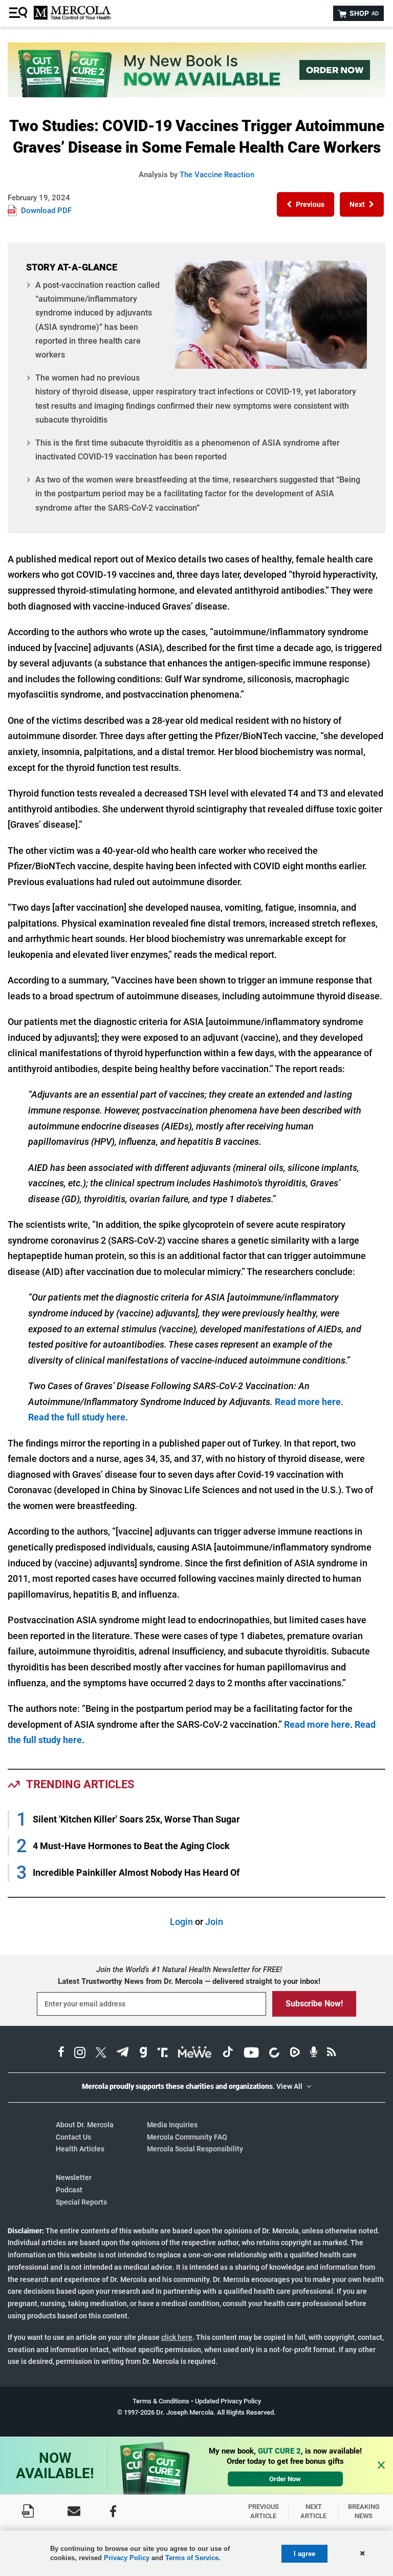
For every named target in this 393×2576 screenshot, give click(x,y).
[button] (305, 204)
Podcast (69, 2190)
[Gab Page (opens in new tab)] (143, 2054)
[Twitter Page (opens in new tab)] (101, 2054)
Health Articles (80, 2149)
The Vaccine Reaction (217, 175)
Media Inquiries (172, 2125)
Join (214, 1922)
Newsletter (74, 2177)
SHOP (363, 13)
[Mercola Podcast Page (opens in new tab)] (314, 2054)
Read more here (308, 1402)
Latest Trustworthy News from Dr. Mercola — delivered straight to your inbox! (189, 1981)
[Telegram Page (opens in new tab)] (123, 2054)
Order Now (285, 2479)
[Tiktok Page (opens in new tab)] (228, 2054)
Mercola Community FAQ (187, 2137)
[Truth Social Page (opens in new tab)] (163, 2054)
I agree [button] (304, 2554)
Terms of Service (192, 2558)
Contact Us (73, 2137)
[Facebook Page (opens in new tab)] (61, 2054)
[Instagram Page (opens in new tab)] (80, 2054)
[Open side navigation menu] (19, 13)
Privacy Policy (127, 2558)
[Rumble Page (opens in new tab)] (295, 2054)
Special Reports (81, 2202)
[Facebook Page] (113, 2511)
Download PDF (46, 211)
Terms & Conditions (161, 2401)
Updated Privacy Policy (228, 2401)
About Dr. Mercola (85, 2125)
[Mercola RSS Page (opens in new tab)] (331, 2054)
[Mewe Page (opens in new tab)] (195, 2054)
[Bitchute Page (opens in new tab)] (274, 2054)
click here (177, 2337)
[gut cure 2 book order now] (196, 94)
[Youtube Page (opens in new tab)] (251, 2054)
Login (181, 1922)
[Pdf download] (28, 2511)
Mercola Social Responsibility (195, 2149)
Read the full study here (77, 1417)
